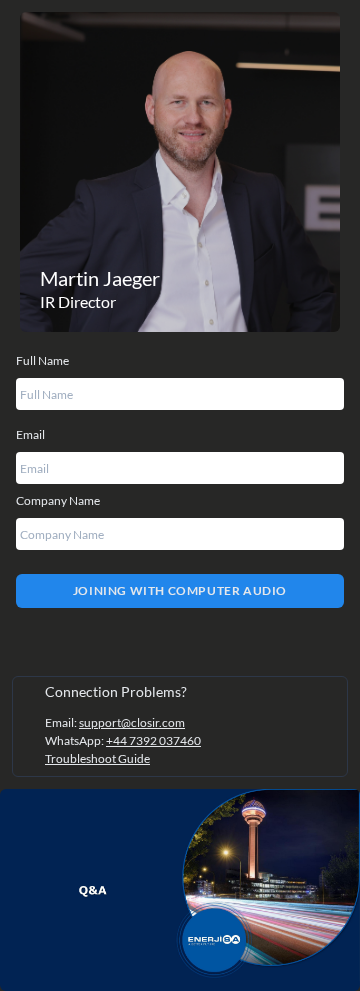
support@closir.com (132, 722)
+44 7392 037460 (153, 740)
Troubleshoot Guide (97, 758)
